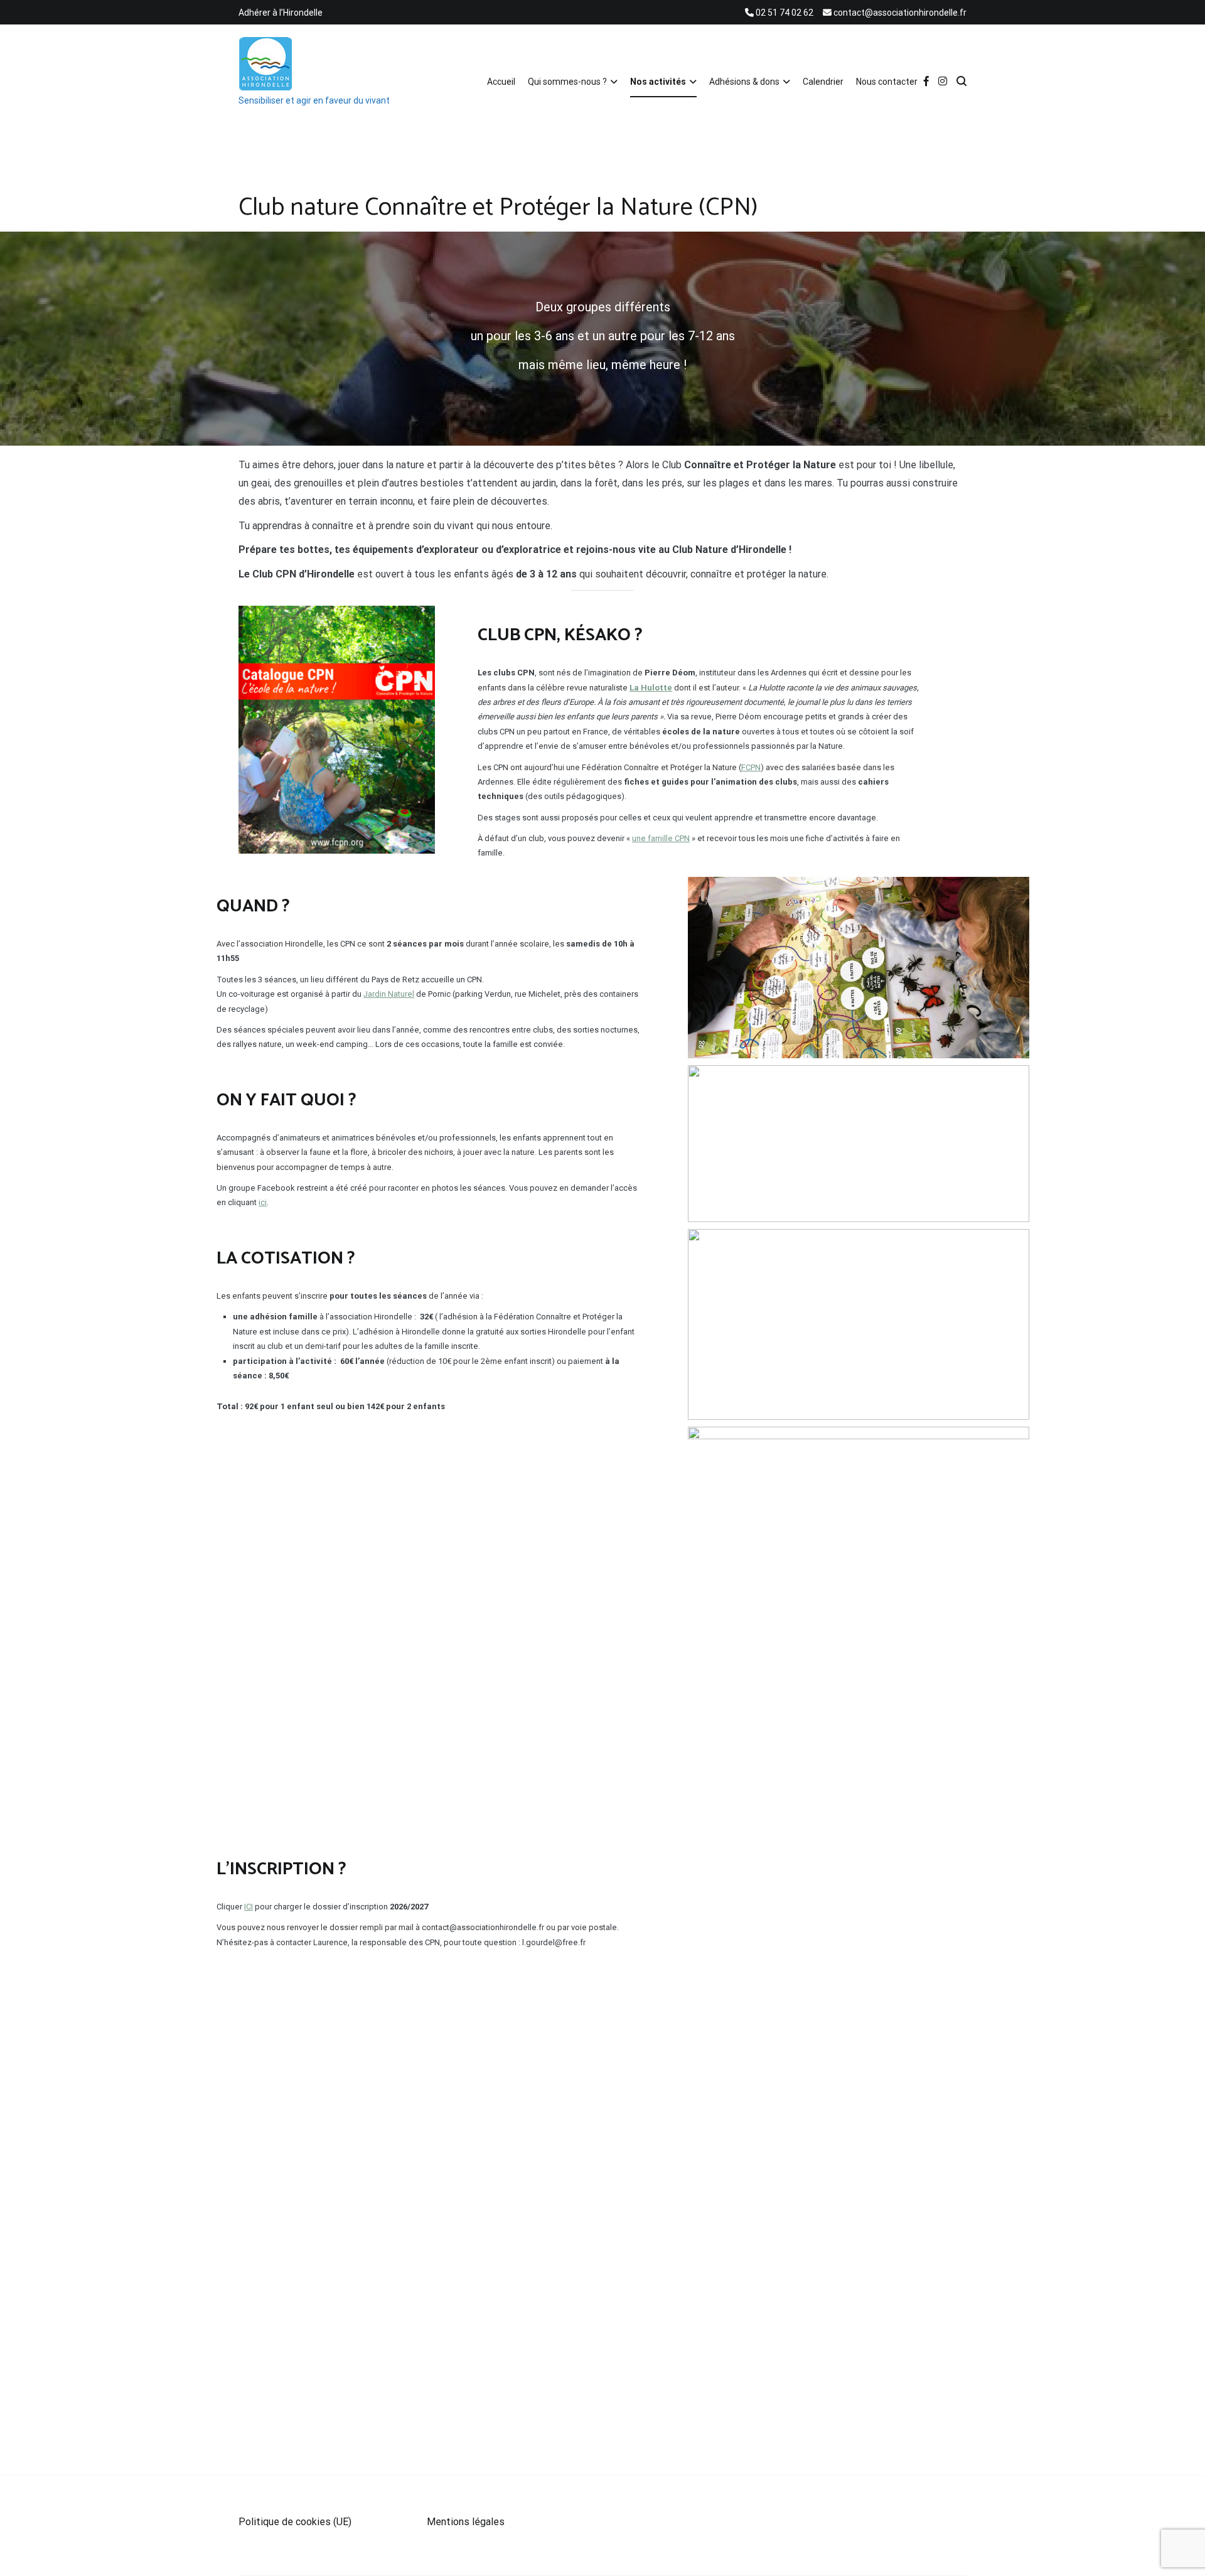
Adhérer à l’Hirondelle (281, 13)
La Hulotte (651, 688)
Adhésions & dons (744, 82)
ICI (249, 1907)
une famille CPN (661, 838)
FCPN (751, 767)
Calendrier (823, 82)
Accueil (501, 82)
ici (263, 1202)
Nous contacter (887, 82)
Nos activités (658, 82)
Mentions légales (466, 2522)
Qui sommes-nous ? (567, 82)
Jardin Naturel (389, 994)
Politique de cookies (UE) (295, 2522)
